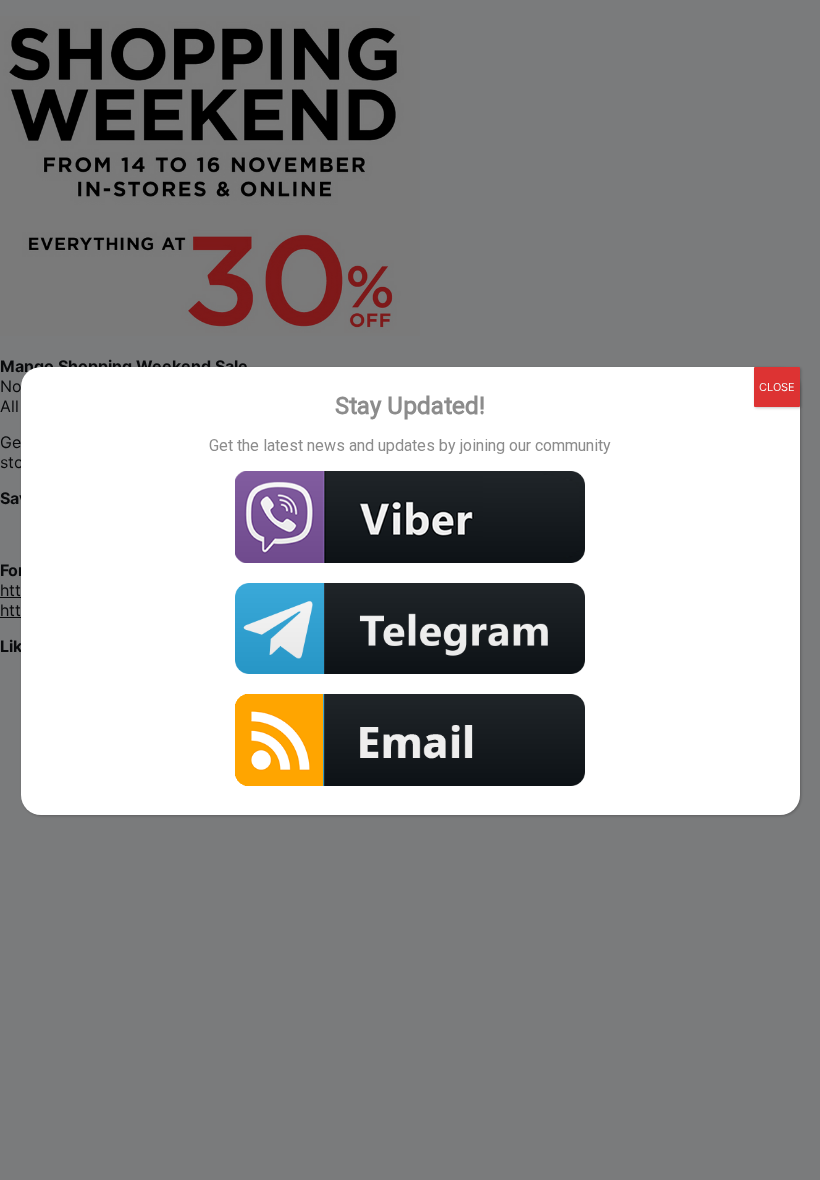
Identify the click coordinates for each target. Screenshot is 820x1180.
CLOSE (777, 387)
